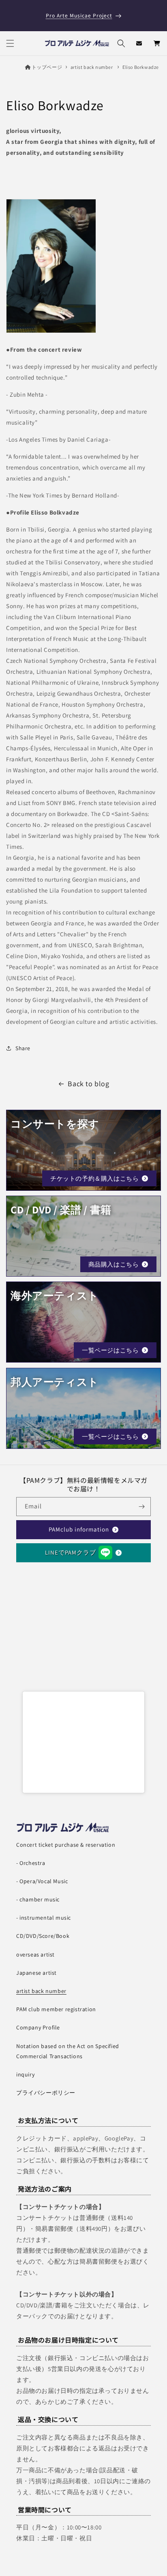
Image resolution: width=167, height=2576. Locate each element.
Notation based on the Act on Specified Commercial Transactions (68, 2051)
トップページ (47, 67)
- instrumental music (44, 1918)
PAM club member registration (56, 2009)
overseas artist (35, 1954)
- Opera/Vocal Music (42, 1881)
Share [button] (23, 1048)
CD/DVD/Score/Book (43, 1936)
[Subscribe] (141, 1507)
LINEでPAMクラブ (71, 1552)
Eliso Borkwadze (141, 67)
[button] (10, 43)
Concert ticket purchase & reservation (66, 1845)
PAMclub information (79, 1529)
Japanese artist (36, 1973)
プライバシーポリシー (46, 2093)
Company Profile (38, 2027)
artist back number (92, 67)
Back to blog (88, 1084)
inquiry (25, 2074)
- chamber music (38, 1899)
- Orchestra (31, 1863)
